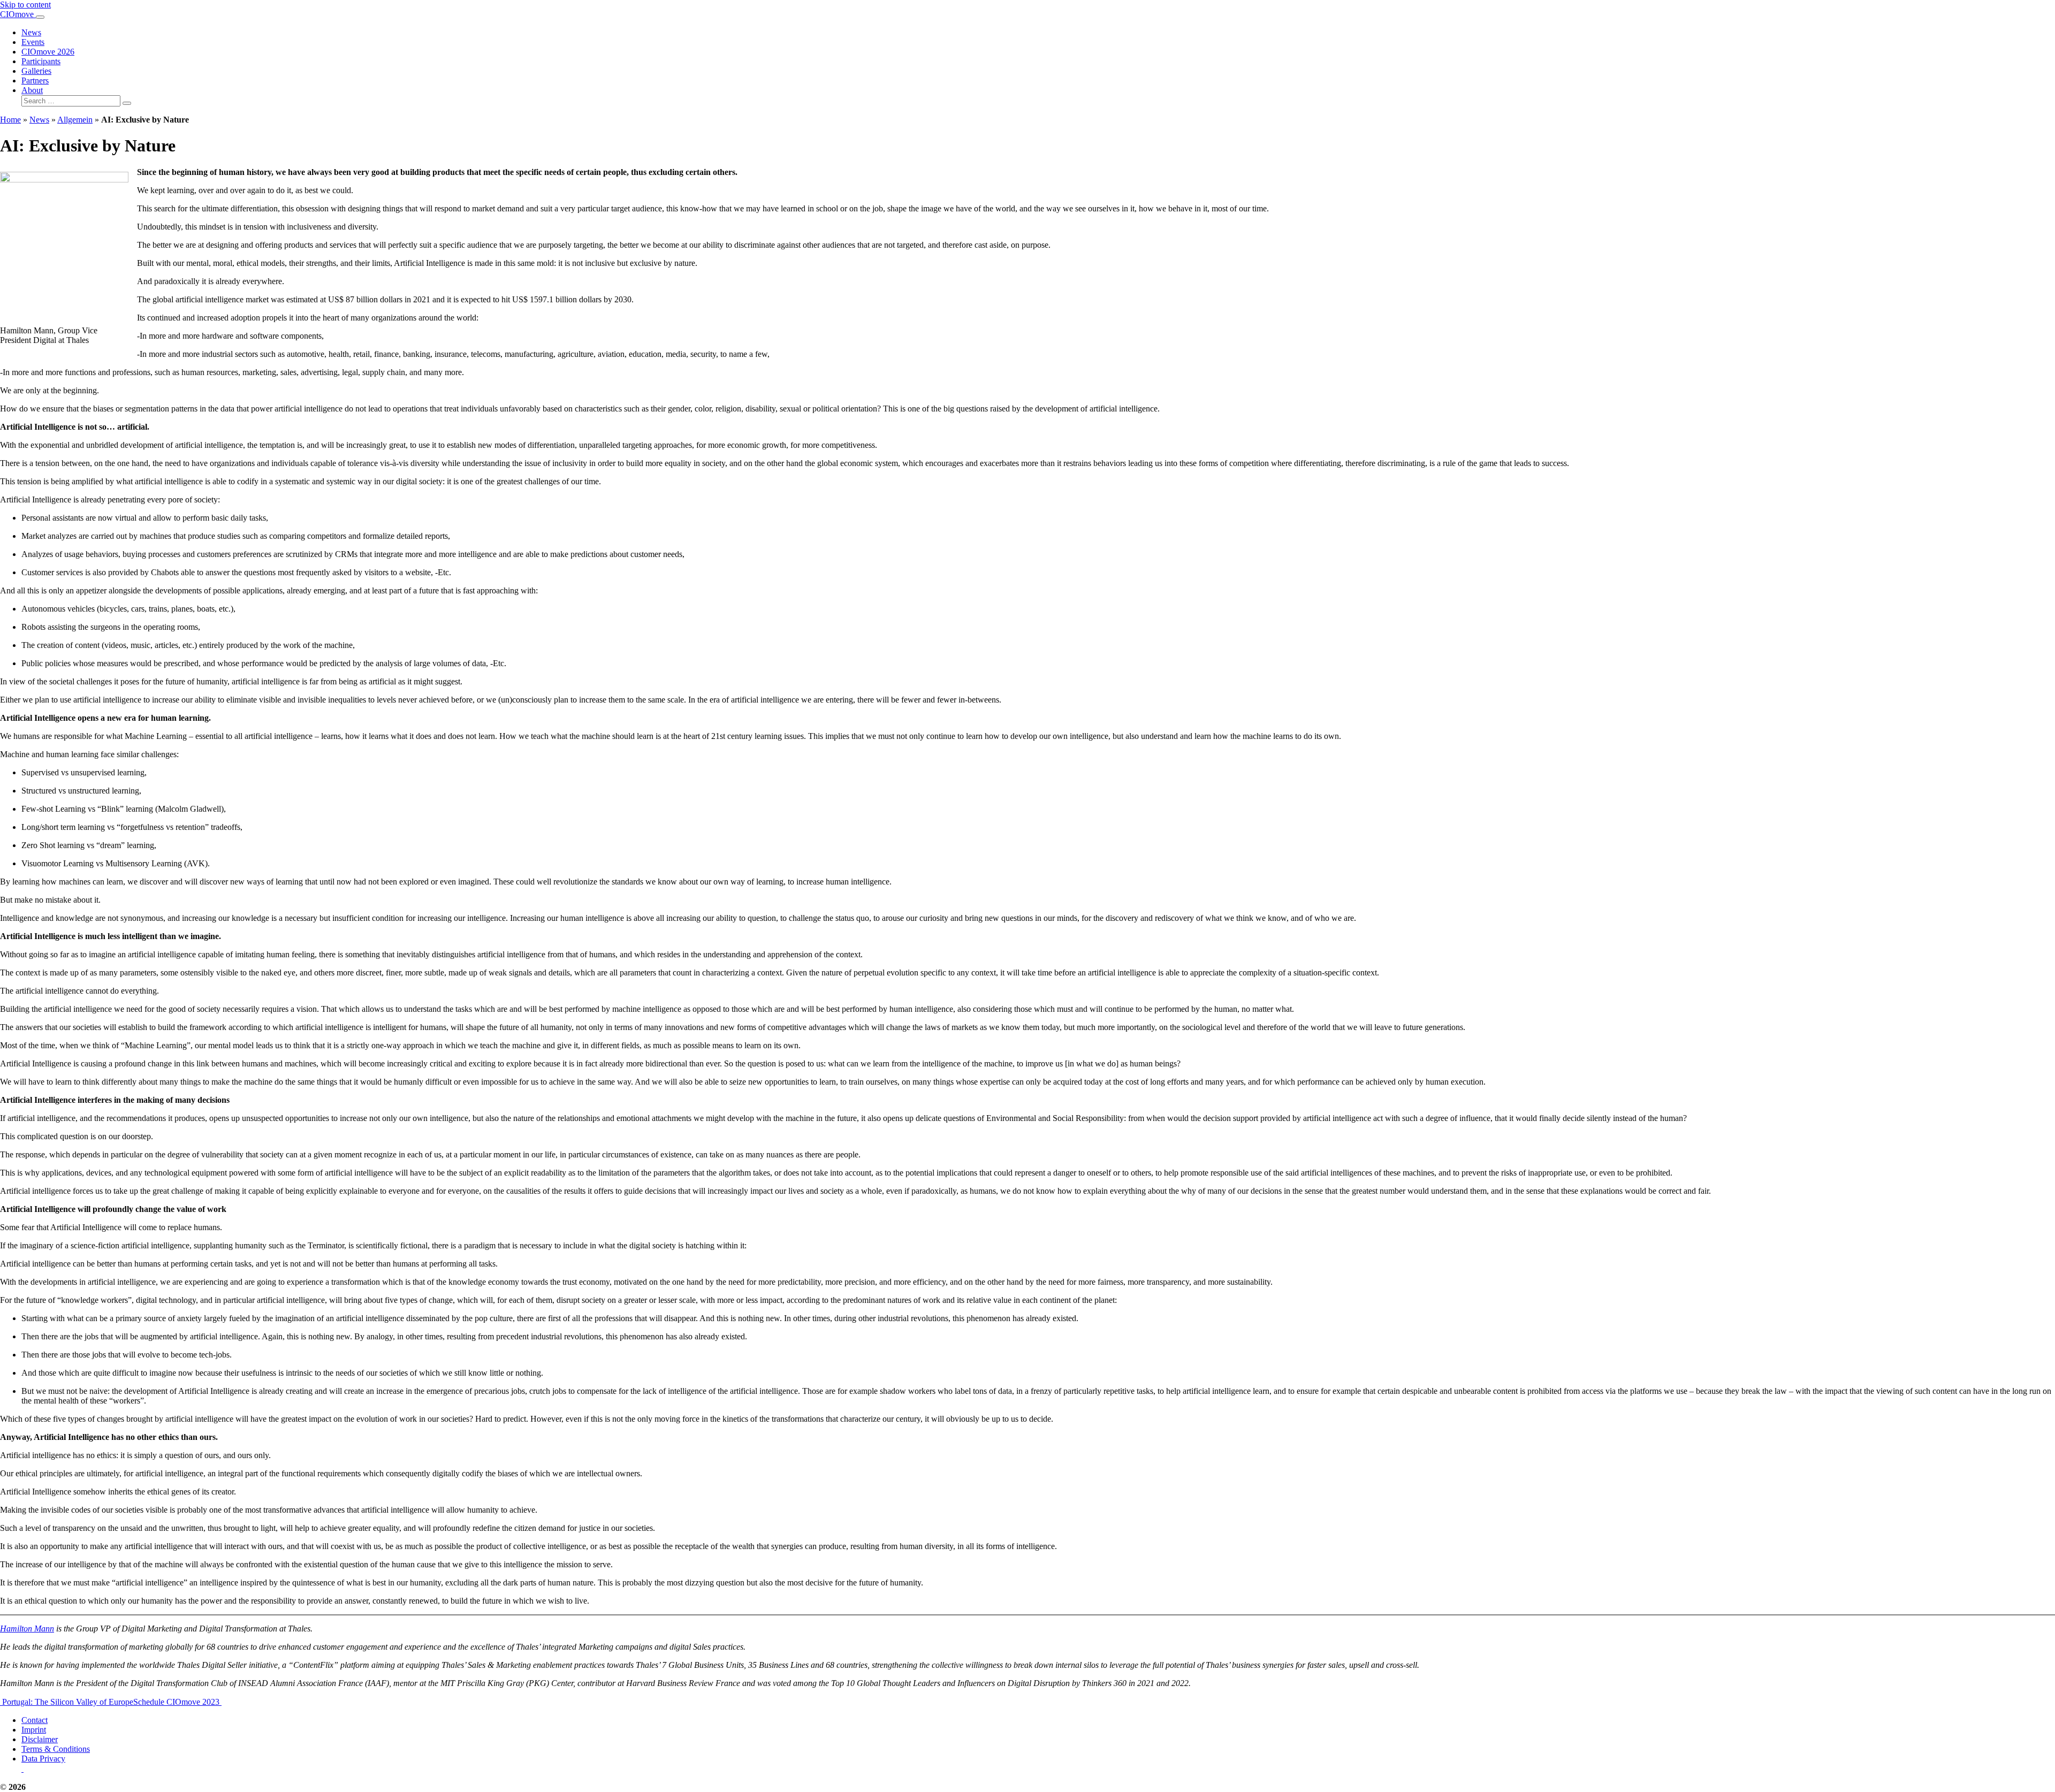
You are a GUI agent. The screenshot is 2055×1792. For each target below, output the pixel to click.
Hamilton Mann (27, 1629)
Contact (35, 1720)
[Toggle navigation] (40, 17)
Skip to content (25, 5)
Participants (41, 61)
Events (33, 42)
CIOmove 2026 (48, 52)
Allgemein (75, 120)
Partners (35, 81)
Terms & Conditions (56, 1749)
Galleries (36, 71)
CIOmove (18, 14)
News (31, 32)
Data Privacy (43, 1759)
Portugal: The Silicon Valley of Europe (67, 1702)
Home (10, 120)
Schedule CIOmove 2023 (177, 1702)
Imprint (34, 1730)
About (32, 90)
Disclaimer (40, 1739)
